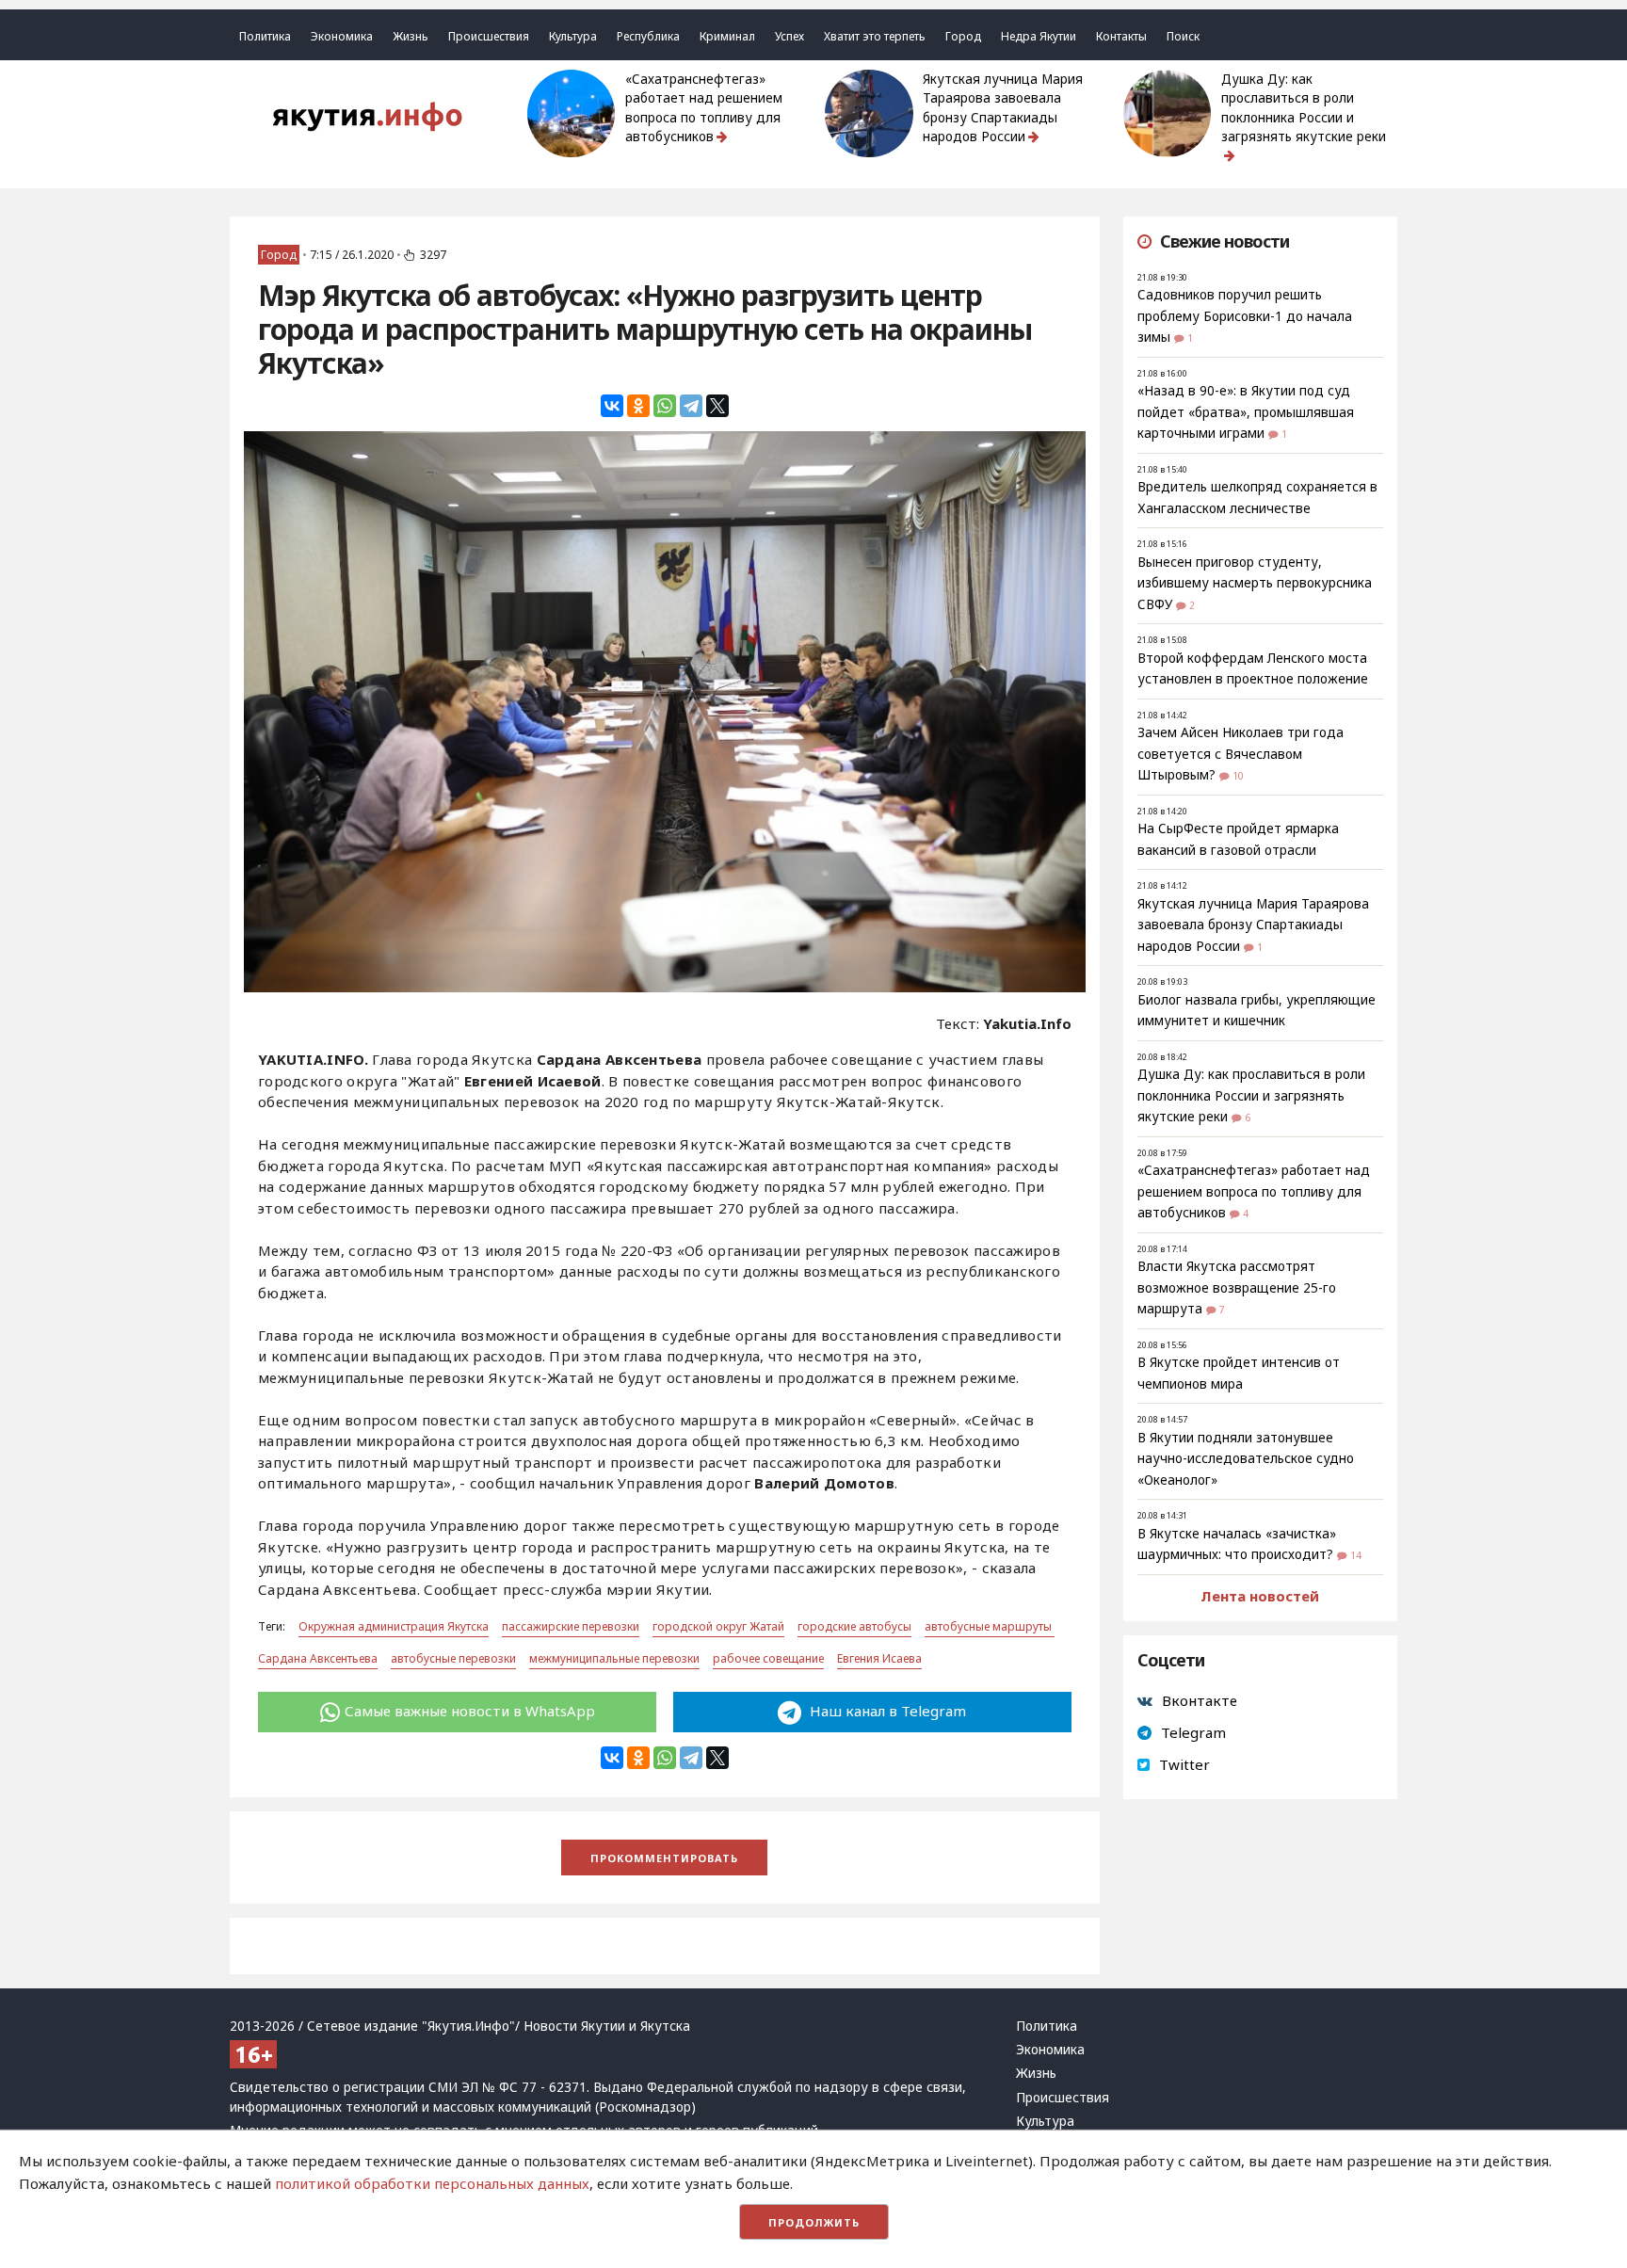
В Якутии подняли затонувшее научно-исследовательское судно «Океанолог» (1246, 1459)
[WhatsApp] (665, 406)
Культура (573, 36)
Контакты (1121, 36)
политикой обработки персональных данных (432, 2183)
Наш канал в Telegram (886, 1711)
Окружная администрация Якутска (394, 1626)
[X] (717, 406)
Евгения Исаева (879, 1658)
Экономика (342, 36)
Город (963, 36)
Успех (789, 36)
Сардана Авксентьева (318, 1658)
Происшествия (489, 36)
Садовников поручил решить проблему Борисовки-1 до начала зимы (1245, 316)
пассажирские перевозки (571, 1626)
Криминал (727, 36)
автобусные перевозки (453, 1658)
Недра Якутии (1039, 36)
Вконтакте (1200, 1700)
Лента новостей (1260, 1596)
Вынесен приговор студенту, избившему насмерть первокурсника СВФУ (1255, 583)
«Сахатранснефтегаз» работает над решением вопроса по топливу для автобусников (704, 108)
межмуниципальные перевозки (614, 1658)
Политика (265, 36)
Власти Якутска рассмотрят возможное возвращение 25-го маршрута (1237, 1287)
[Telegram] (691, 406)
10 (1238, 776)
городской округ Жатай (718, 1626)
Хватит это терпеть (875, 36)
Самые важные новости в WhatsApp (470, 1711)
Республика (648, 36)
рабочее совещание (768, 1658)
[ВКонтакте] (612, 406)
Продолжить (814, 2222)
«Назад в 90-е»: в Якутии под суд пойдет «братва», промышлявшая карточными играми (1246, 412)
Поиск (1183, 36)
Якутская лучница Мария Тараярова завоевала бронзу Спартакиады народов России (1003, 108)
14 (1356, 1555)
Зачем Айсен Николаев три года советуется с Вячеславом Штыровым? (1240, 754)
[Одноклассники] (638, 406)
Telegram (1193, 1732)
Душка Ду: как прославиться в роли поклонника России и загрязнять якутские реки (1304, 108)
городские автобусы (854, 1626)
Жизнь (411, 36)
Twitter (1184, 1764)
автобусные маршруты (990, 1626)
